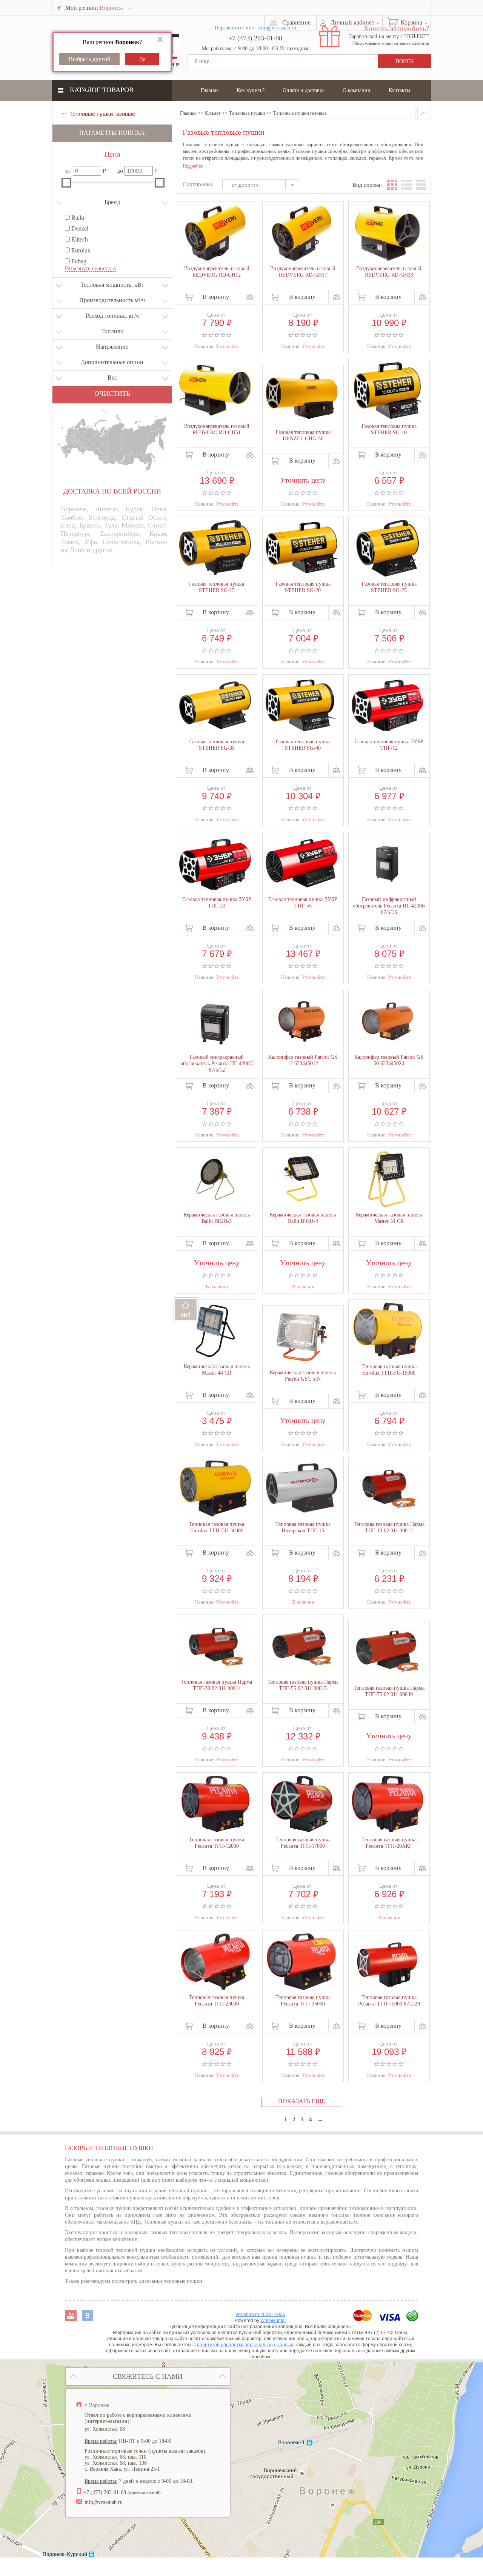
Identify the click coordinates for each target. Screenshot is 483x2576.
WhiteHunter (273, 2321)
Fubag (78, 261)
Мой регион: (94, 8)
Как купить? (251, 90)
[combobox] (264, 186)
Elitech (79, 239)
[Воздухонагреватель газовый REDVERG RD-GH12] (215, 234)
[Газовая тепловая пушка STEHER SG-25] (388, 549)
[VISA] (390, 2319)
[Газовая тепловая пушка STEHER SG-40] (301, 706)
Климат (213, 113)
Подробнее (193, 166)
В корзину (216, 297)
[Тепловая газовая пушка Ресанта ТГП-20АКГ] (388, 1805)
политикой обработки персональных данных (245, 2345)
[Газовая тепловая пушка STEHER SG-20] (301, 548)
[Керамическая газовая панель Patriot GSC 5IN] (301, 1338)
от (68, 171)
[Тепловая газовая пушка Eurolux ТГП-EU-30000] (215, 1489)
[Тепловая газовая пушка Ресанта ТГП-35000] (301, 1962)
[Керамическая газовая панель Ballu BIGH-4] (301, 1179)
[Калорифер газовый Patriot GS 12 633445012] (301, 1022)
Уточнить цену (303, 479)
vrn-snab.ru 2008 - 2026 (261, 2315)
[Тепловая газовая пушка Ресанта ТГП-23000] (215, 1962)
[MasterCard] (363, 2319)
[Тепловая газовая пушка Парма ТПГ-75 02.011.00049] (388, 1652)
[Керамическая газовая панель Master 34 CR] (388, 1180)
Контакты (399, 90)
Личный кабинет (352, 22)
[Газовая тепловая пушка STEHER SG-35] (215, 706)
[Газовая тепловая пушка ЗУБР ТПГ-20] (215, 864)
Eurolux (80, 250)
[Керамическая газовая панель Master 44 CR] (215, 1332)
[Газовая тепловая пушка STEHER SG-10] (388, 391)
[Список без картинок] (421, 185)
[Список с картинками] (407, 185)
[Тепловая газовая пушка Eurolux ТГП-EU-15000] (388, 1332)
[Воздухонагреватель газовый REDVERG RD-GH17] (301, 234)
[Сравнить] (250, 297)
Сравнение (296, 22)
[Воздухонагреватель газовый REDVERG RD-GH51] (215, 391)
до (120, 171)
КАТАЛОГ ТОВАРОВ (102, 90)
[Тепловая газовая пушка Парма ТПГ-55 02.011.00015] (301, 1646)
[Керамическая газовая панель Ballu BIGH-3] (215, 1180)
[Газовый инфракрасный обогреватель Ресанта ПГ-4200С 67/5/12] (215, 1022)
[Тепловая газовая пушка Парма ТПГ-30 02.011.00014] (215, 1646)
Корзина (411, 22)
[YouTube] (72, 2319)
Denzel (79, 228)
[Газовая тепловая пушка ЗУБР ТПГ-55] (301, 864)
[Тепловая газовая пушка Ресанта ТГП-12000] (215, 1805)
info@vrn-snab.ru (104, 2502)
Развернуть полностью (91, 268)
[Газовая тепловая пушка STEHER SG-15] (215, 548)
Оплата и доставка (304, 90)
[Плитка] (392, 185)
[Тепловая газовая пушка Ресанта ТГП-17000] (301, 1805)
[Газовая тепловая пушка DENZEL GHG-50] (301, 397)
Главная (210, 90)
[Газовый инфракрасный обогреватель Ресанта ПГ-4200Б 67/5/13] (388, 864)
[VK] (88, 2319)
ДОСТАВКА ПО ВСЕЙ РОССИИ (112, 491)
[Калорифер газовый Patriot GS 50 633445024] (388, 1022)
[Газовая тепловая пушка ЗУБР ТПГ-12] (388, 706)
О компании (357, 90)
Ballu (77, 218)
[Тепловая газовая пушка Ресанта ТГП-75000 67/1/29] (388, 1962)
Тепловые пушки (247, 113)
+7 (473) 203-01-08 (255, 38)
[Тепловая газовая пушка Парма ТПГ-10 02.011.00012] (388, 1489)
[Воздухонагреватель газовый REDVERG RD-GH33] (388, 234)
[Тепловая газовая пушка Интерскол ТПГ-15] (301, 1489)
